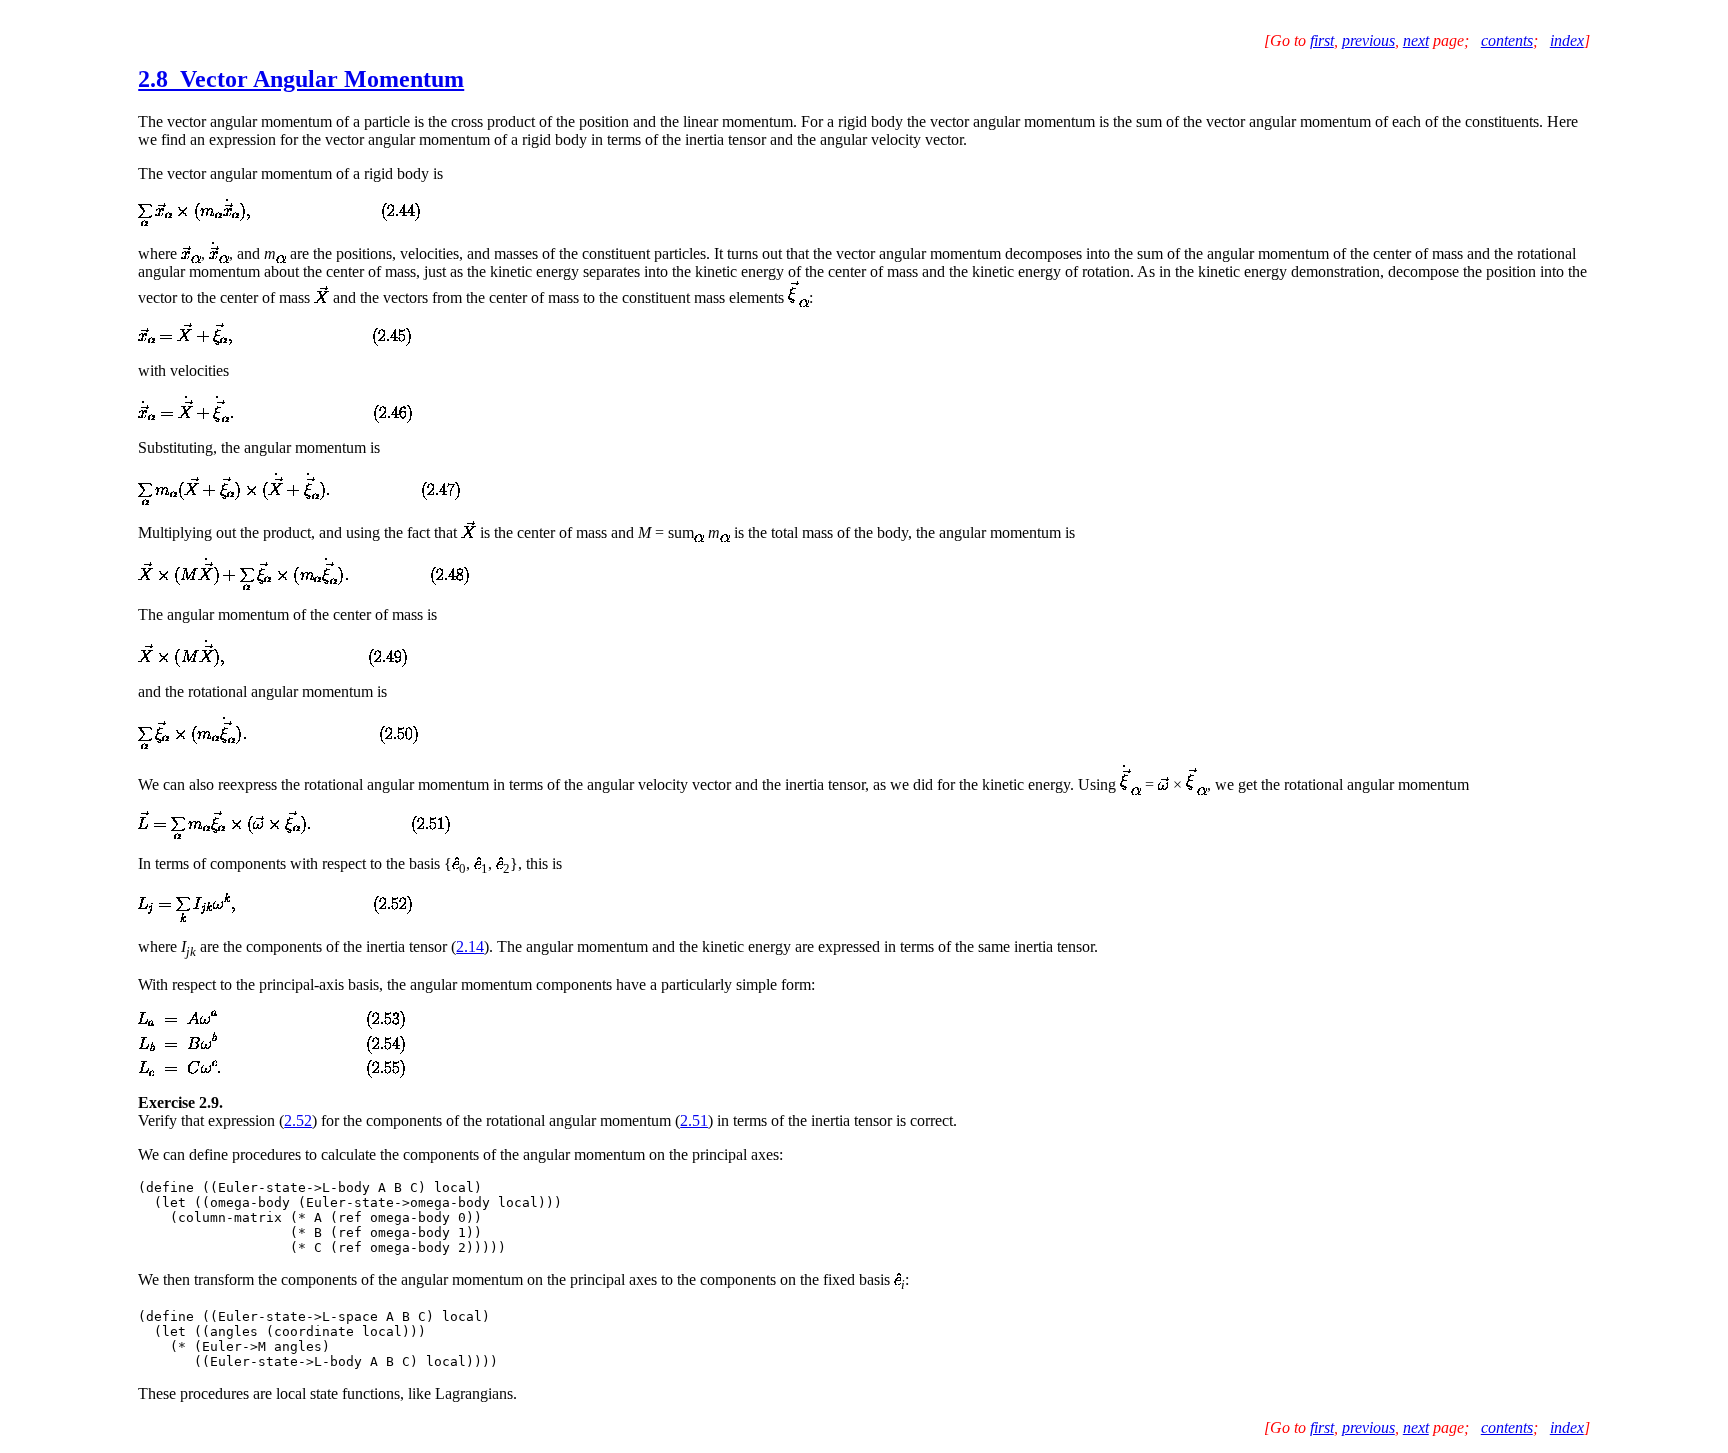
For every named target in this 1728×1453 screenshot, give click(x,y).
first (1322, 40)
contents (1507, 40)
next (1416, 40)
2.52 (298, 1120)
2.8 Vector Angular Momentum (301, 79)
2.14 (470, 946)
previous (1368, 40)
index (1567, 40)
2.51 (694, 1120)
